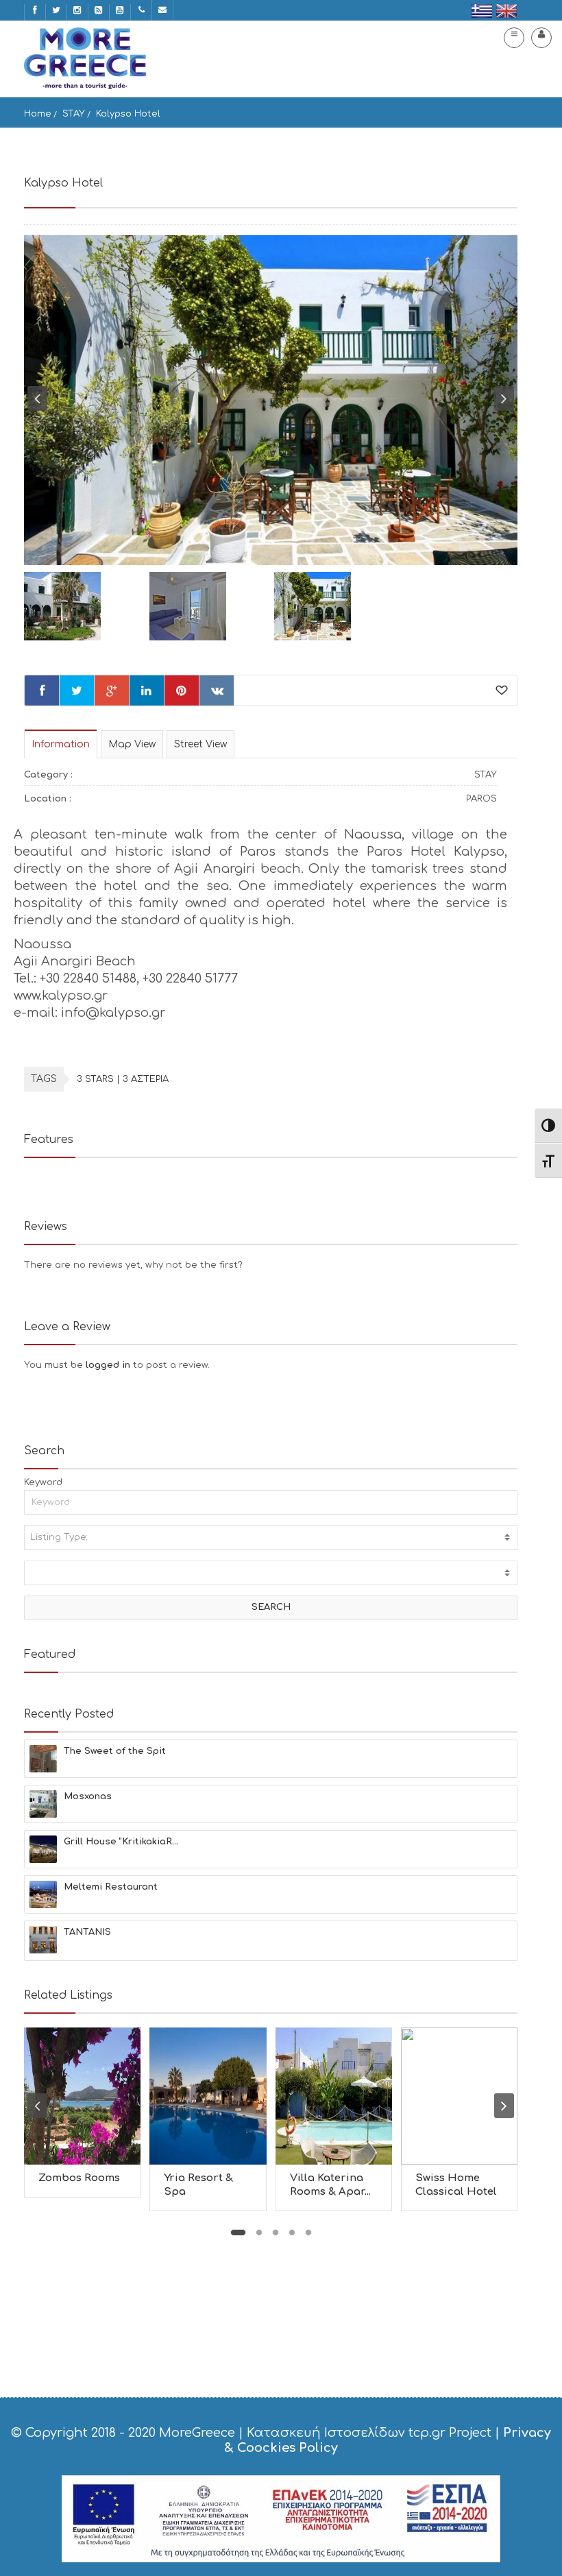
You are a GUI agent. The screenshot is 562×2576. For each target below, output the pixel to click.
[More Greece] (85, 58)
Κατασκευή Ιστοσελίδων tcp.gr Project (369, 2433)
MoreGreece (197, 2433)
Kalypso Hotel (128, 114)
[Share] (42, 690)
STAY (74, 114)
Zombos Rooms (79, 2178)
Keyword (43, 1482)
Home (38, 114)
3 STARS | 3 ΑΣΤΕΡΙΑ (123, 1079)
